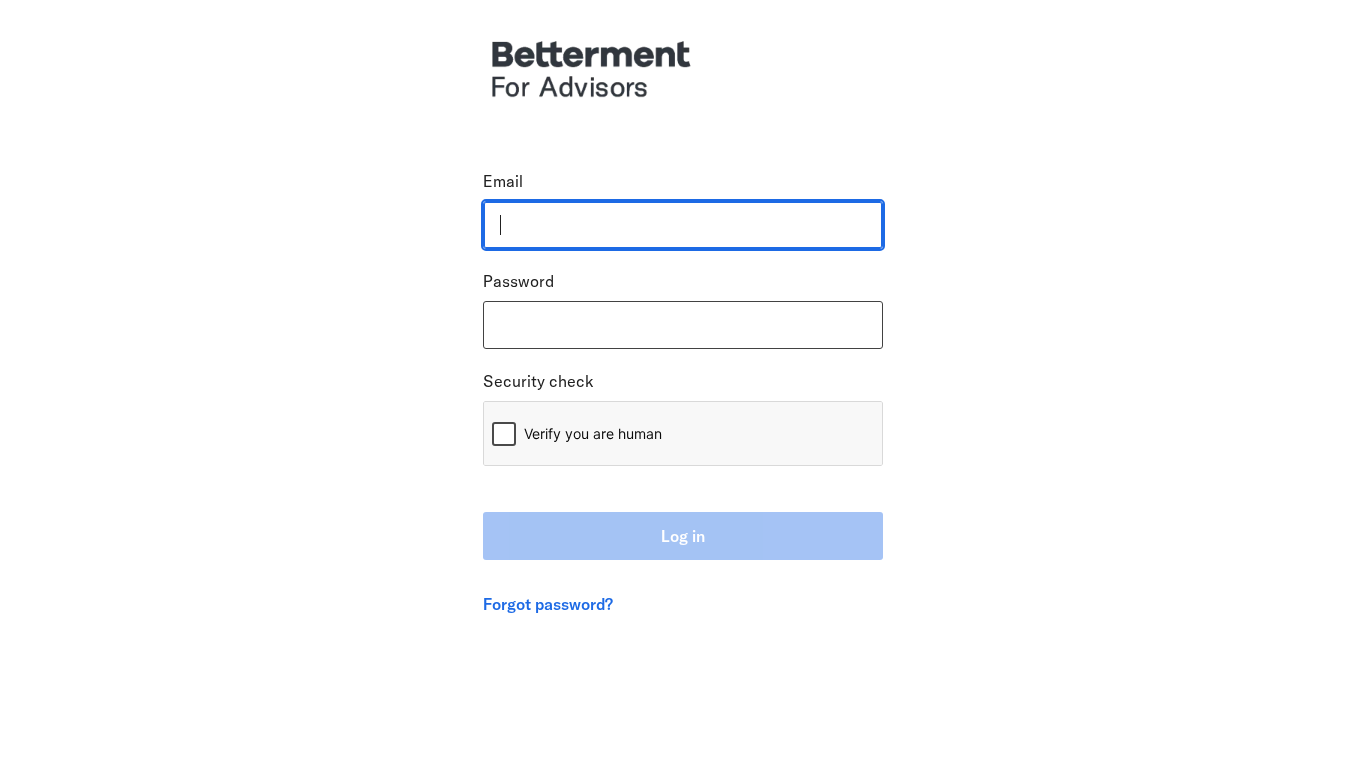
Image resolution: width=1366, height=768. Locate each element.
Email (503, 181)
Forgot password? (548, 604)
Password (518, 281)
